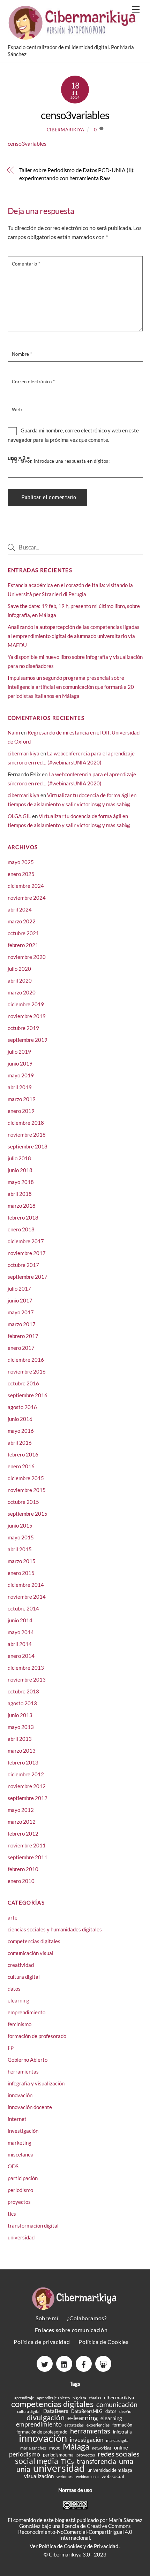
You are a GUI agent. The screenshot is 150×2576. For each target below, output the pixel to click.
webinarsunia (87, 2477)
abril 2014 (20, 1644)
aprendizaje (24, 2398)
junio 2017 (20, 1300)
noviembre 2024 (27, 898)
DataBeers (56, 2411)
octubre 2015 (23, 1502)
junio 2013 (20, 1715)
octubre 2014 (23, 1608)
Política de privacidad (42, 2342)
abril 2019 (20, 1087)
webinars (65, 2477)
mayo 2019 (21, 1075)
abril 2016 (20, 1443)
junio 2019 (20, 1063)
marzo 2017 (22, 1324)
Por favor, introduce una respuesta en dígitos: (61, 461)
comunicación (117, 2404)
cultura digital (24, 1977)
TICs (67, 2462)
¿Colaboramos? (87, 2318)
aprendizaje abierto (53, 2398)
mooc (55, 2448)
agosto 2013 (22, 1703)
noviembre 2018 (27, 1135)
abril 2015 (20, 1549)
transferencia (96, 2461)
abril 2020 (20, 981)
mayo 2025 (21, 862)
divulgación (46, 2417)
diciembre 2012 (26, 1774)
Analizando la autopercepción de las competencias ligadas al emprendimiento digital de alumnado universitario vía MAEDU (74, 636)
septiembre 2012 (28, 1798)
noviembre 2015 (27, 1490)
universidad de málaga (110, 2470)
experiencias (98, 2425)
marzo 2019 (22, 1099)
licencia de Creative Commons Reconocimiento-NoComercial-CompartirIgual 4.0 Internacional (75, 2532)
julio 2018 (19, 1158)
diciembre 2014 (26, 1585)
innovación (20, 2095)
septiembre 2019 (28, 1040)
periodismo (20, 2190)
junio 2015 (20, 1525)
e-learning (82, 2418)
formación (122, 2425)
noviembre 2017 (27, 1253)
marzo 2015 (22, 1561)
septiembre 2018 (28, 1146)
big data (79, 2398)
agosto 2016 (22, 1407)
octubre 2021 (23, 933)
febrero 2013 (23, 1762)
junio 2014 (20, 1620)
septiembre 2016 (28, 1395)
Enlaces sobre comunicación (71, 2330)
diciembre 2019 (26, 1004)
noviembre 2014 (27, 1597)
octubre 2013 (23, 1691)
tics (12, 2214)
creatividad (21, 1965)
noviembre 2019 (27, 1016)
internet (17, 2119)
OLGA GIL (19, 816)
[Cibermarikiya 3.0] (73, 36)
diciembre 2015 (26, 1478)
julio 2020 (19, 969)
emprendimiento (27, 2012)
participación (23, 2178)
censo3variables (75, 115)
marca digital (118, 2440)
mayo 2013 (21, 1727)
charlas (95, 2398)
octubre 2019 (23, 1028)
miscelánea (21, 2154)
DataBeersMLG (87, 2411)
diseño (125, 2411)
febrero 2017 (23, 1336)
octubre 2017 (23, 1265)
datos (14, 1989)
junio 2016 (20, 1419)
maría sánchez (33, 2448)
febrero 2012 (23, 1833)
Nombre (22, 354)
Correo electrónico (33, 382)
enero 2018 (21, 1229)
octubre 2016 (23, 1383)
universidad (21, 2237)
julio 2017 (19, 1289)
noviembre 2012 (27, 1786)
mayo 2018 (21, 1182)
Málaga (76, 2446)
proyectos (19, 2202)
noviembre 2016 (27, 1371)
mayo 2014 (21, 1632)
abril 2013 (20, 1739)
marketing (20, 2143)
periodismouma (58, 2455)
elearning (18, 2000)
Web (17, 409)
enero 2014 (21, 1656)
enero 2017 (21, 1348)
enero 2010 (21, 1881)
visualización (39, 2476)
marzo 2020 (22, 992)
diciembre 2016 (26, 1360)
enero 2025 (21, 874)
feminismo (20, 2024)
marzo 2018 (22, 1206)
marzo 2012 (22, 1822)
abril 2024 (20, 909)
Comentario (26, 264)
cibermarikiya (65, 130)
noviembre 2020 (27, 957)
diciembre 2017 (26, 1241)
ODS (13, 2166)
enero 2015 (21, 1573)
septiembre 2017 (28, 1277)
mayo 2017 (21, 1312)
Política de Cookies (103, 2342)
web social (113, 2476)
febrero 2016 (23, 1454)
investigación (23, 2131)
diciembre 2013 (26, 1668)
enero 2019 (21, 1111)
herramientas (23, 2071)
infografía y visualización (36, 2083)
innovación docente (30, 2107)
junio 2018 (20, 1170)
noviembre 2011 (27, 1845)
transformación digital (33, 2225)
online (121, 2448)
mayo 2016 (21, 1431)
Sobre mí (47, 2318)
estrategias (74, 2425)
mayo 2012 (21, 1810)
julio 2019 (19, 1052)
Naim (14, 732)
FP (11, 2048)
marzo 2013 (22, 1751)
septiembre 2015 (28, 1514)
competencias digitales (34, 1941)
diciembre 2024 (26, 886)
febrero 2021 (23, 945)
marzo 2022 (22, 921)
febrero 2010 (23, 1869)
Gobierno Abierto (28, 2060)
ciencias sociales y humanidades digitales (55, 1929)
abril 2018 (20, 1194)
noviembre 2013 (27, 1679)
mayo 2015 (21, 1537)
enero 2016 (21, 1466)
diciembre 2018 (26, 1123)
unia (23, 2469)
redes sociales (119, 2454)
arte (13, 1917)
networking (102, 2448)
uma (126, 2461)
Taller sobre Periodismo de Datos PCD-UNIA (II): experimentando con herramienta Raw (77, 174)
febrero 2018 (23, 1217)
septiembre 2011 (28, 1857)
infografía (122, 2432)
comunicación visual (31, 1953)
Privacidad (107, 2546)
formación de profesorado (37, 2036)
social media (37, 2461)
